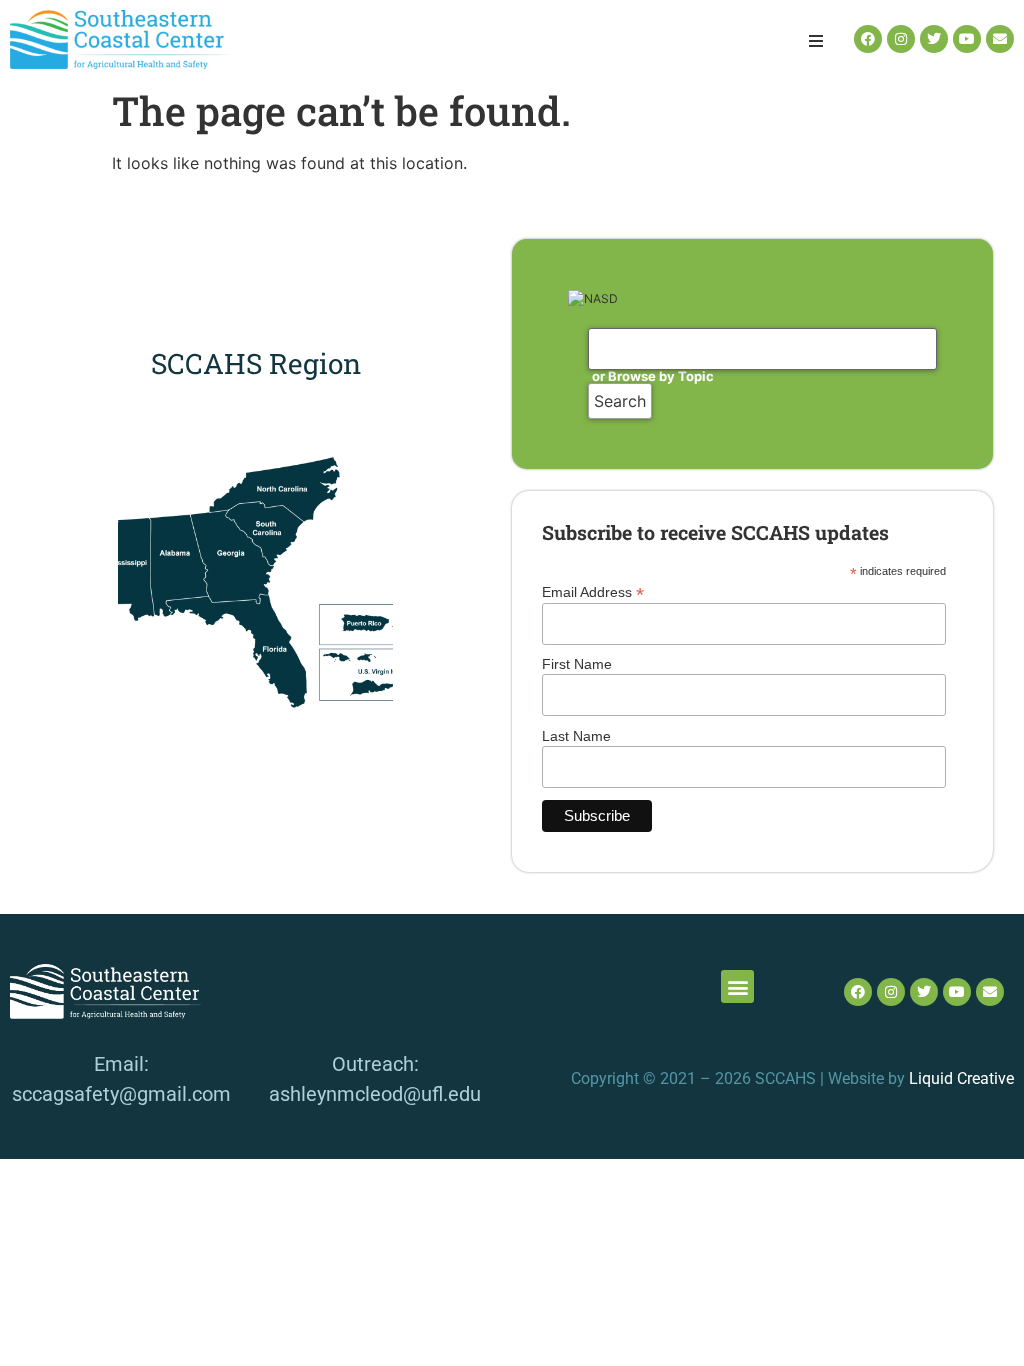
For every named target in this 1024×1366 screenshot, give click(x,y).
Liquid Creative (961, 1078)
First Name (577, 664)
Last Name (576, 736)
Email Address (593, 591)
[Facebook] (868, 39)
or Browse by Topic (653, 376)
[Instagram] (901, 39)
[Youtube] (967, 39)
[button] (816, 41)
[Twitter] (934, 39)
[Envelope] (1000, 39)
